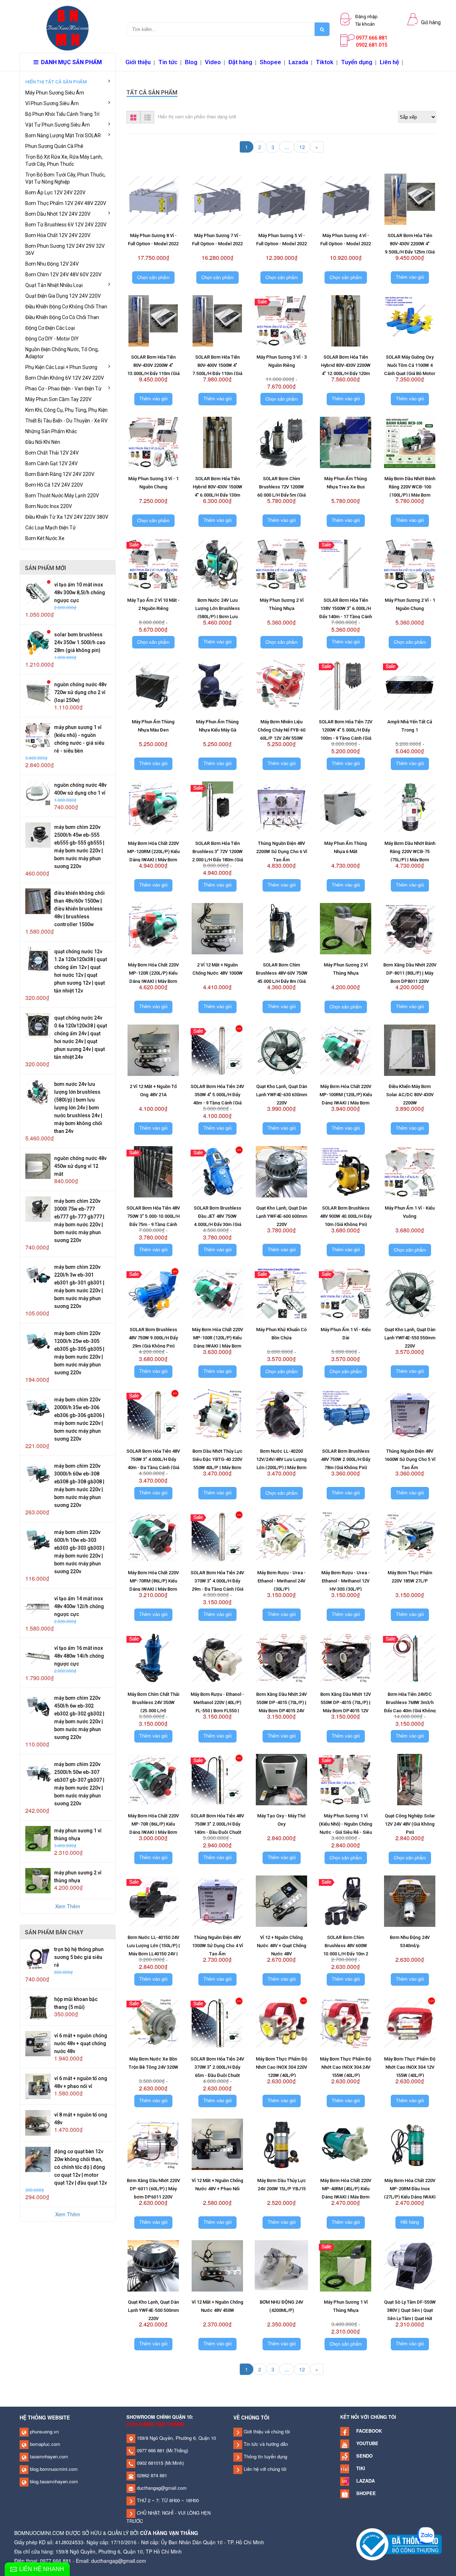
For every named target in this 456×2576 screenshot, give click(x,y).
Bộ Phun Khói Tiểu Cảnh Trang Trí (62, 114)
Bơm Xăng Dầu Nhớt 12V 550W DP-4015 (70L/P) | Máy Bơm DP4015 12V (346, 1702)
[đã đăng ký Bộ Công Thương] (399, 2544)
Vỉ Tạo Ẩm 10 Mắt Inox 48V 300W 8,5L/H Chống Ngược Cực (80, 592)
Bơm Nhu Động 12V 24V (52, 264)
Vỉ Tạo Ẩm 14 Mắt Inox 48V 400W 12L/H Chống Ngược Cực (79, 1606)
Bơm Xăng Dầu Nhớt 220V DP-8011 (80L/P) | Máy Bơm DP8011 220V (410, 973)
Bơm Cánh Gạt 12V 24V (51, 463)
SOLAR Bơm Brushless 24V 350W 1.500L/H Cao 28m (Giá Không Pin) (80, 642)
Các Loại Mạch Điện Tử (51, 528)
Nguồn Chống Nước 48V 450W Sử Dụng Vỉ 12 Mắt (80, 1166)
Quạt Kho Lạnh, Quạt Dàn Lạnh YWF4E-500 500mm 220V (153, 2310)
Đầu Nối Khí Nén (43, 442)
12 (302, 147)
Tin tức (168, 62)
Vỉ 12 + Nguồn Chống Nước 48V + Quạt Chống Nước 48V (282, 1946)
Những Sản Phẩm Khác (51, 431)
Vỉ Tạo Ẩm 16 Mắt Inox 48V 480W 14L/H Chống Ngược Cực (79, 1656)
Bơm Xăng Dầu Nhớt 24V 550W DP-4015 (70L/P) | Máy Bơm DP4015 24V (281, 1702)
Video (213, 62)
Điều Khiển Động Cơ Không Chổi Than (66, 307)
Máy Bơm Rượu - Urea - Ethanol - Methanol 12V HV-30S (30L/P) (346, 1581)
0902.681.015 (372, 45)
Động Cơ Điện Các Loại (50, 328)
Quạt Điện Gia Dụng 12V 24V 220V (63, 296)
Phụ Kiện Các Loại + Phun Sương (61, 367)
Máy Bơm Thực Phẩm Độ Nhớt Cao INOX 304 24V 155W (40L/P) (346, 2067)
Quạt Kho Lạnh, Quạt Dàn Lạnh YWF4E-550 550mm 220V (410, 1338)
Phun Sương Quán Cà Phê (54, 146)
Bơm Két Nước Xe (45, 538)
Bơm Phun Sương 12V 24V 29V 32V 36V (65, 250)
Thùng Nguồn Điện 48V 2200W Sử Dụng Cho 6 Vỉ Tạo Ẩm (282, 851)
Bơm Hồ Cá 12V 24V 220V (54, 485)
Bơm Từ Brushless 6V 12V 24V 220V (66, 225)
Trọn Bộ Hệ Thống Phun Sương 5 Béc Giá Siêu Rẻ (79, 1957)
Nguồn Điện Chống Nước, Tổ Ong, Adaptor (62, 353)
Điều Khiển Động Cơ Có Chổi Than (62, 317)
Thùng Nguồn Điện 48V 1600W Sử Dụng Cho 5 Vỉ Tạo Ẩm (410, 1459)
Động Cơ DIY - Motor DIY (52, 339)
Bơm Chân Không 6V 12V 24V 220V (65, 378)
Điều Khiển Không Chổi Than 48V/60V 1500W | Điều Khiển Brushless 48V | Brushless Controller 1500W (79, 909)
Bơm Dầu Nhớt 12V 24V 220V (58, 214)
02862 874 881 (151, 2475)
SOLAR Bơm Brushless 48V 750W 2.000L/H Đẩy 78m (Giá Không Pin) (346, 1459)
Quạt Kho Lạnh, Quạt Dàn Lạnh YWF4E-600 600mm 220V (282, 1216)
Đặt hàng (240, 62)
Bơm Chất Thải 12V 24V (52, 453)
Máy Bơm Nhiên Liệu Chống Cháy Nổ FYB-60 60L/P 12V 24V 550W (281, 730)
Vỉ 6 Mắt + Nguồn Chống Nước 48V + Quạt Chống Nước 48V (81, 2043)
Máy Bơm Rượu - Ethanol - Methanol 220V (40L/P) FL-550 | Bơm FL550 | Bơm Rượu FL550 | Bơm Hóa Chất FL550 (217, 1711)
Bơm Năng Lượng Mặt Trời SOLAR (63, 135)
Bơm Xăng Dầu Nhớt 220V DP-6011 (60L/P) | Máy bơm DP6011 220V (153, 2189)
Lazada (298, 62)
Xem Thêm (68, 1906)
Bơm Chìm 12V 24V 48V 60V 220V (63, 274)
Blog (191, 62)
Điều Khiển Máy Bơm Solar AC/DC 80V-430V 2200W (410, 1095)
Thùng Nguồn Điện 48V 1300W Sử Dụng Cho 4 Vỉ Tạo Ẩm (217, 1946)
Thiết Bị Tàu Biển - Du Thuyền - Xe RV (66, 421)
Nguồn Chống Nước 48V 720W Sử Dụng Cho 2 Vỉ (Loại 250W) (80, 692)
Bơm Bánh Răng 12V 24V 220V (60, 474)
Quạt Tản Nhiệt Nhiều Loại (54, 285)
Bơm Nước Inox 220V (49, 506)
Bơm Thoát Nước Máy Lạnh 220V (62, 496)
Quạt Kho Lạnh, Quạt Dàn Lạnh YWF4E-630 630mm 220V (282, 1095)
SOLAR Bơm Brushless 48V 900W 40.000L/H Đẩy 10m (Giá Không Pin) (346, 1216)
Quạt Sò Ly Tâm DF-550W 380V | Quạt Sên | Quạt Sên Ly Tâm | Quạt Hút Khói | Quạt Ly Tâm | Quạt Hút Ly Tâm (410, 2318)
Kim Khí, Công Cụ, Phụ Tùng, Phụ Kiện (66, 410)
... (287, 147)
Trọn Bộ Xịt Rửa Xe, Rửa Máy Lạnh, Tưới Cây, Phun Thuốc (64, 160)
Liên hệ (389, 62)
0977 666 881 (150, 2450)
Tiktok (325, 62)
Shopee (270, 62)
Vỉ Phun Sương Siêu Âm (52, 103)
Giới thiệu (138, 62)
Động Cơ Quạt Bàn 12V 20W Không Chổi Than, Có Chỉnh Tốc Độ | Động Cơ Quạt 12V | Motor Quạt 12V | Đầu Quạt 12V (81, 2167)
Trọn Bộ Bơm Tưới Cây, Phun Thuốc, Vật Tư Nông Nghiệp (65, 178)
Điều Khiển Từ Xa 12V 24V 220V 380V (67, 517)
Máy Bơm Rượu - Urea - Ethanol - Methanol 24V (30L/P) (281, 1581)
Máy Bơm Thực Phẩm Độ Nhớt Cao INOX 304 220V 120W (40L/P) (281, 2067)
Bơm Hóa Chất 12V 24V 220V (58, 235)
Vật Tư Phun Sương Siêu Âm (58, 125)
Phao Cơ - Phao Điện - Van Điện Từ (63, 389)
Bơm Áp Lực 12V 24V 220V (55, 193)
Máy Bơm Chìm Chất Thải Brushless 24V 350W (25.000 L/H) (153, 1702)
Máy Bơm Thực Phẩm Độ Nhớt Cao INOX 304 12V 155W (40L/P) (410, 2067)
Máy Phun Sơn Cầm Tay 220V (58, 399)
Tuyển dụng (357, 62)
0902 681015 (149, 2463)
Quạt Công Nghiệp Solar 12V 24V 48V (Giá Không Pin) (410, 1824)
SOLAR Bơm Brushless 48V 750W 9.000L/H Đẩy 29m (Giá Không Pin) (153, 1338)
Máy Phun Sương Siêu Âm (55, 93)
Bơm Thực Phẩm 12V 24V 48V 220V (66, 203)
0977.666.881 (372, 38)
